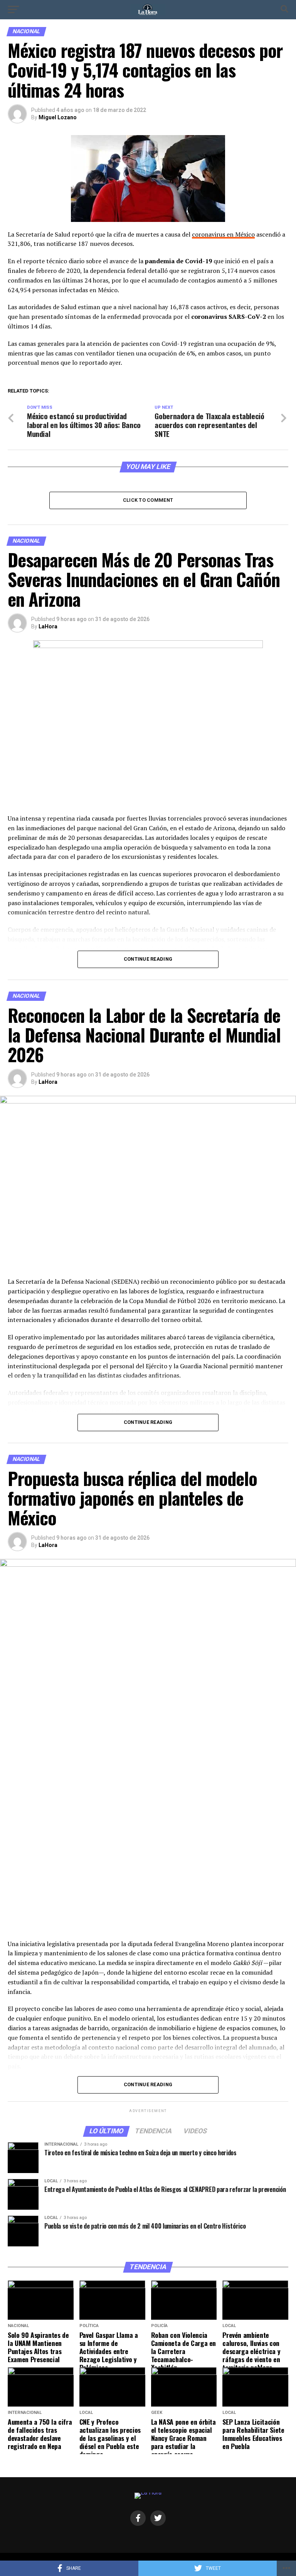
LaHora (48, 626)
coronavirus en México (223, 234)
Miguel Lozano (58, 117)
